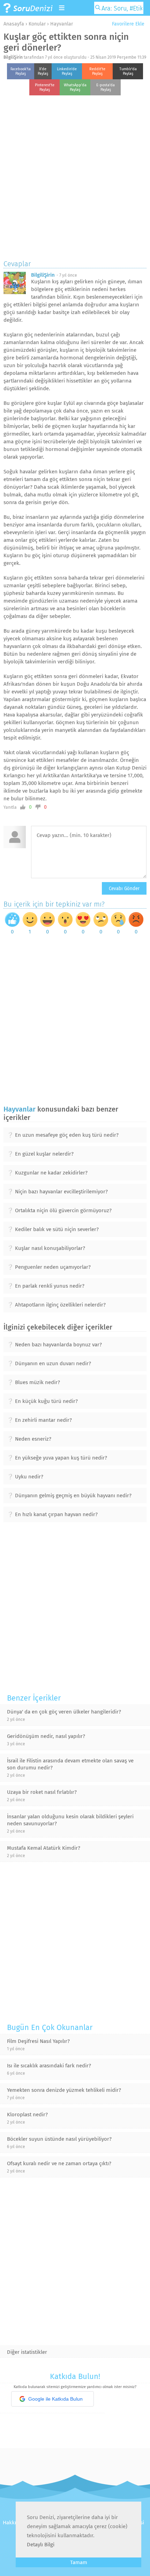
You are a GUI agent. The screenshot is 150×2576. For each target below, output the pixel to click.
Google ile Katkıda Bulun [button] (55, 2399)
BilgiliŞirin (13, 57)
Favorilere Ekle (127, 24)
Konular (37, 24)
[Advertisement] (75, 176)
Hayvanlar (62, 24)
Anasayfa (14, 24)
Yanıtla (10, 807)
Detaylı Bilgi (41, 2545)
